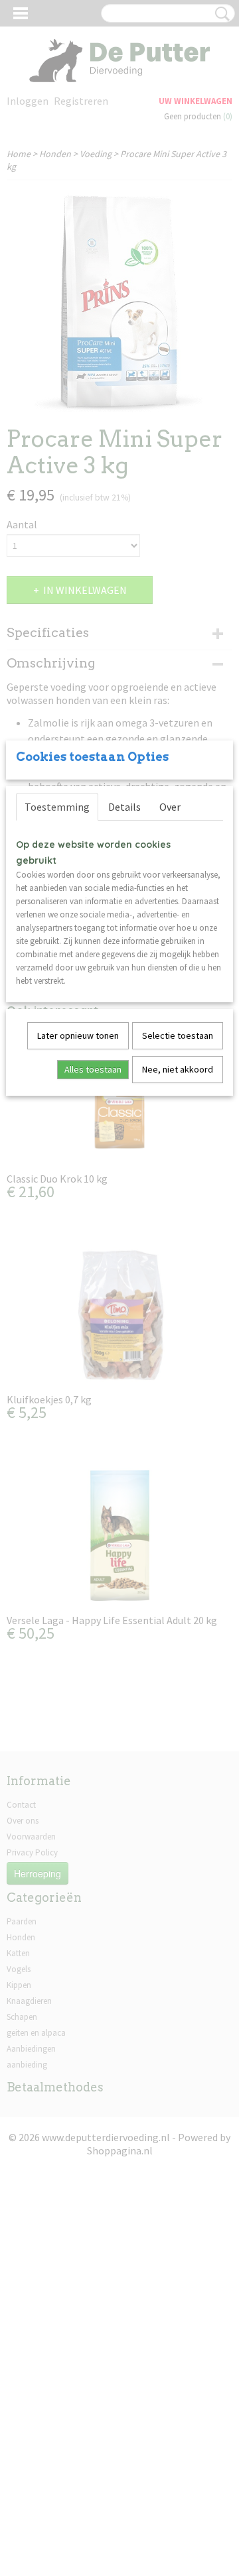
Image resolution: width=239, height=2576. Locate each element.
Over (170, 807)
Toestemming (57, 807)
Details (124, 807)
